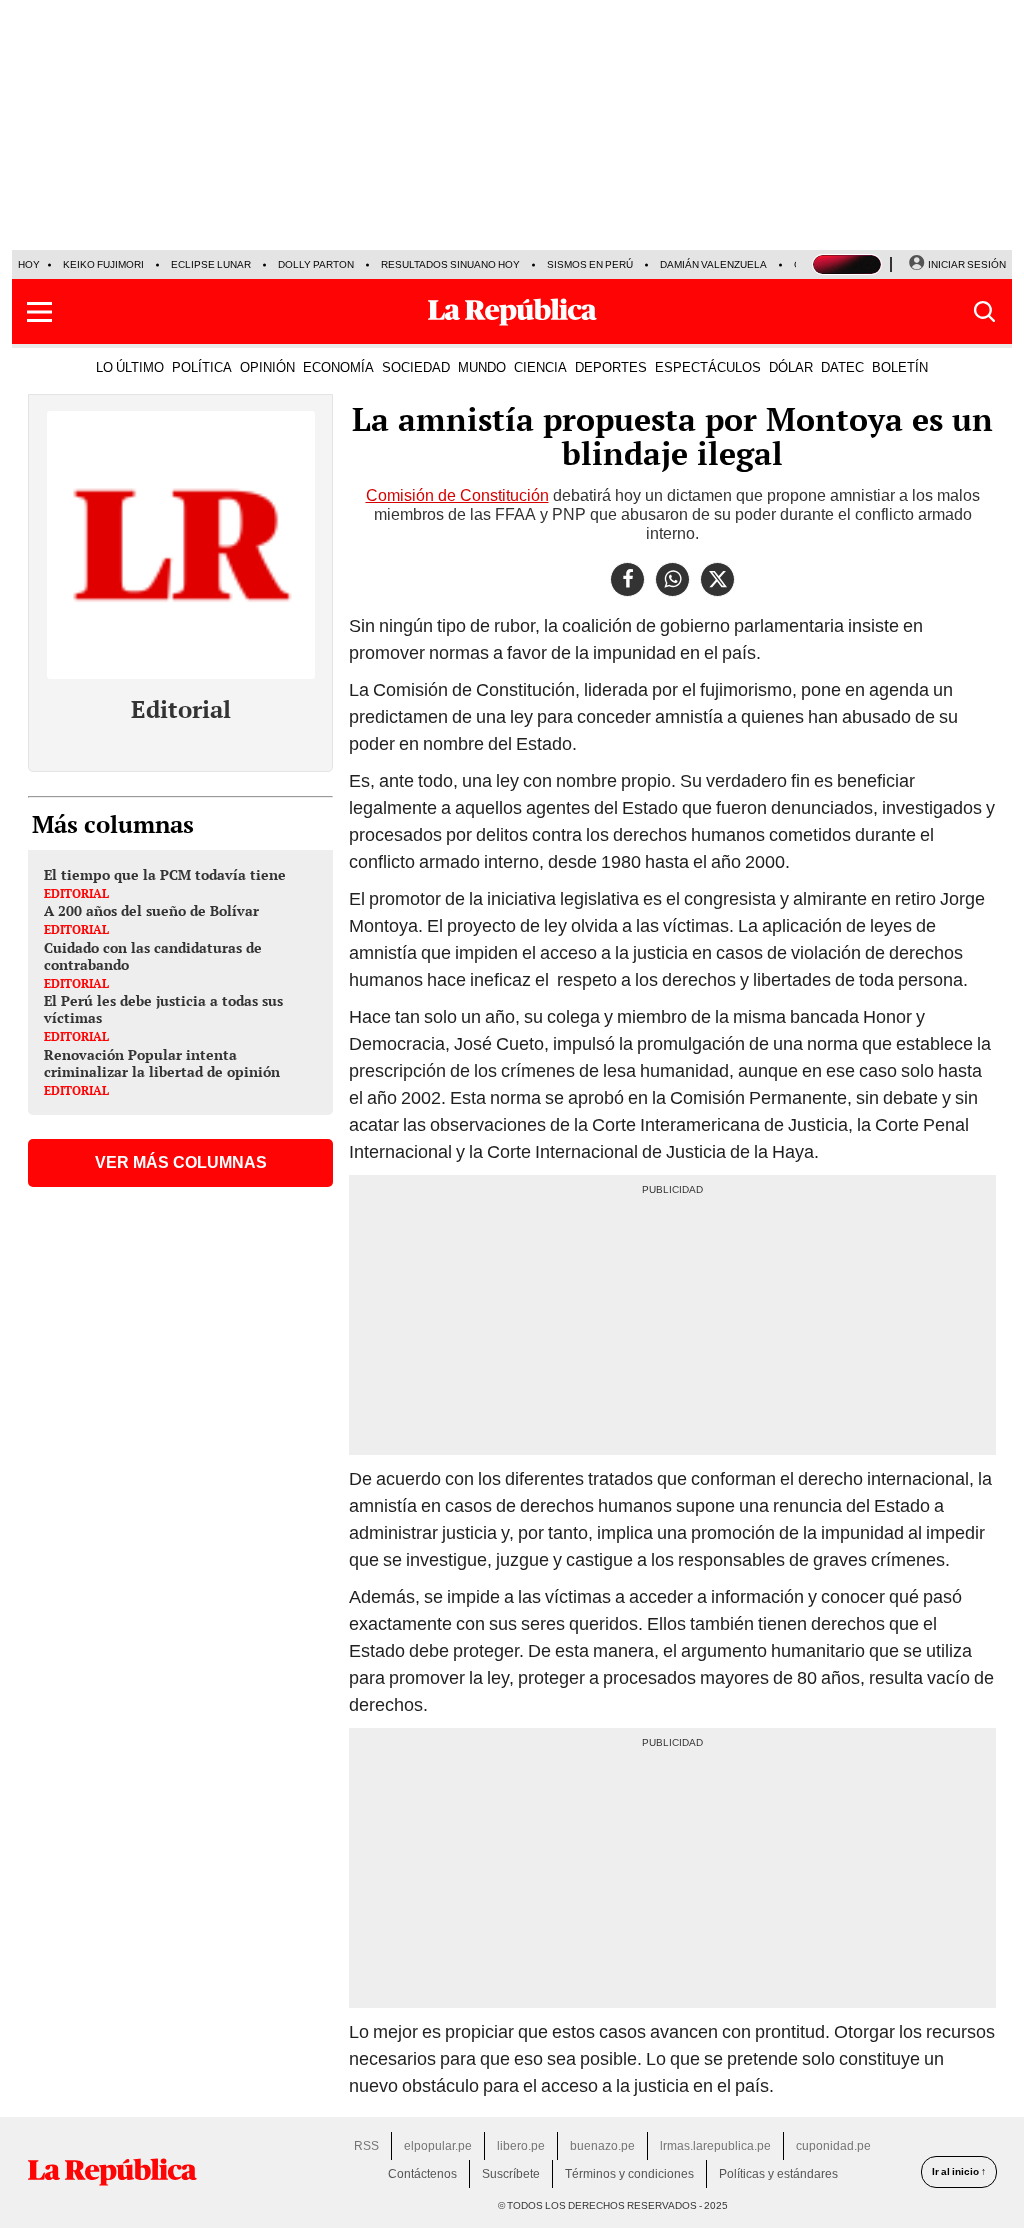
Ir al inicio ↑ (959, 2171)
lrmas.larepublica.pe (715, 2146)
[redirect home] (112, 2172)
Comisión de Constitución (457, 495)
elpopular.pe (438, 2146)
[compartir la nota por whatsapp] (672, 579)
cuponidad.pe (833, 2146)
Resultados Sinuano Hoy (450, 264)
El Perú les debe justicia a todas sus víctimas (163, 1009)
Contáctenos (422, 2174)
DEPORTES (611, 367)
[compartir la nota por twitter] (717, 579)
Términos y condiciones (629, 2174)
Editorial (181, 709)
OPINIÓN (267, 367)
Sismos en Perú (590, 264)
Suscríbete (511, 2174)
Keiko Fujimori (103, 264)
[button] (39, 312)
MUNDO (482, 367)
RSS (366, 2146)
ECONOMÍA (338, 367)
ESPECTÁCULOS (708, 367)
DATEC (842, 367)
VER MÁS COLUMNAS (181, 1162)
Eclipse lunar (211, 264)
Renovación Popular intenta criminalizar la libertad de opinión (162, 1063)
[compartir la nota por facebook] (627, 579)
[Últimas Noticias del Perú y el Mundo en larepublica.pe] (512, 312)
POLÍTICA (202, 367)
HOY (29, 264)
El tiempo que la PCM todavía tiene (165, 874)
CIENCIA (540, 367)
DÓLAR (791, 367)
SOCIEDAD (416, 367)
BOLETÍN (900, 367)
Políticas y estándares (778, 2174)
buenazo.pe (602, 2146)
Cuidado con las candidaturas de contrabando (153, 956)
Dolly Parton (316, 264)
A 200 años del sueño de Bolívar (151, 910)
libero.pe (521, 2146)
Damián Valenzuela (713, 264)
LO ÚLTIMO (130, 367)
